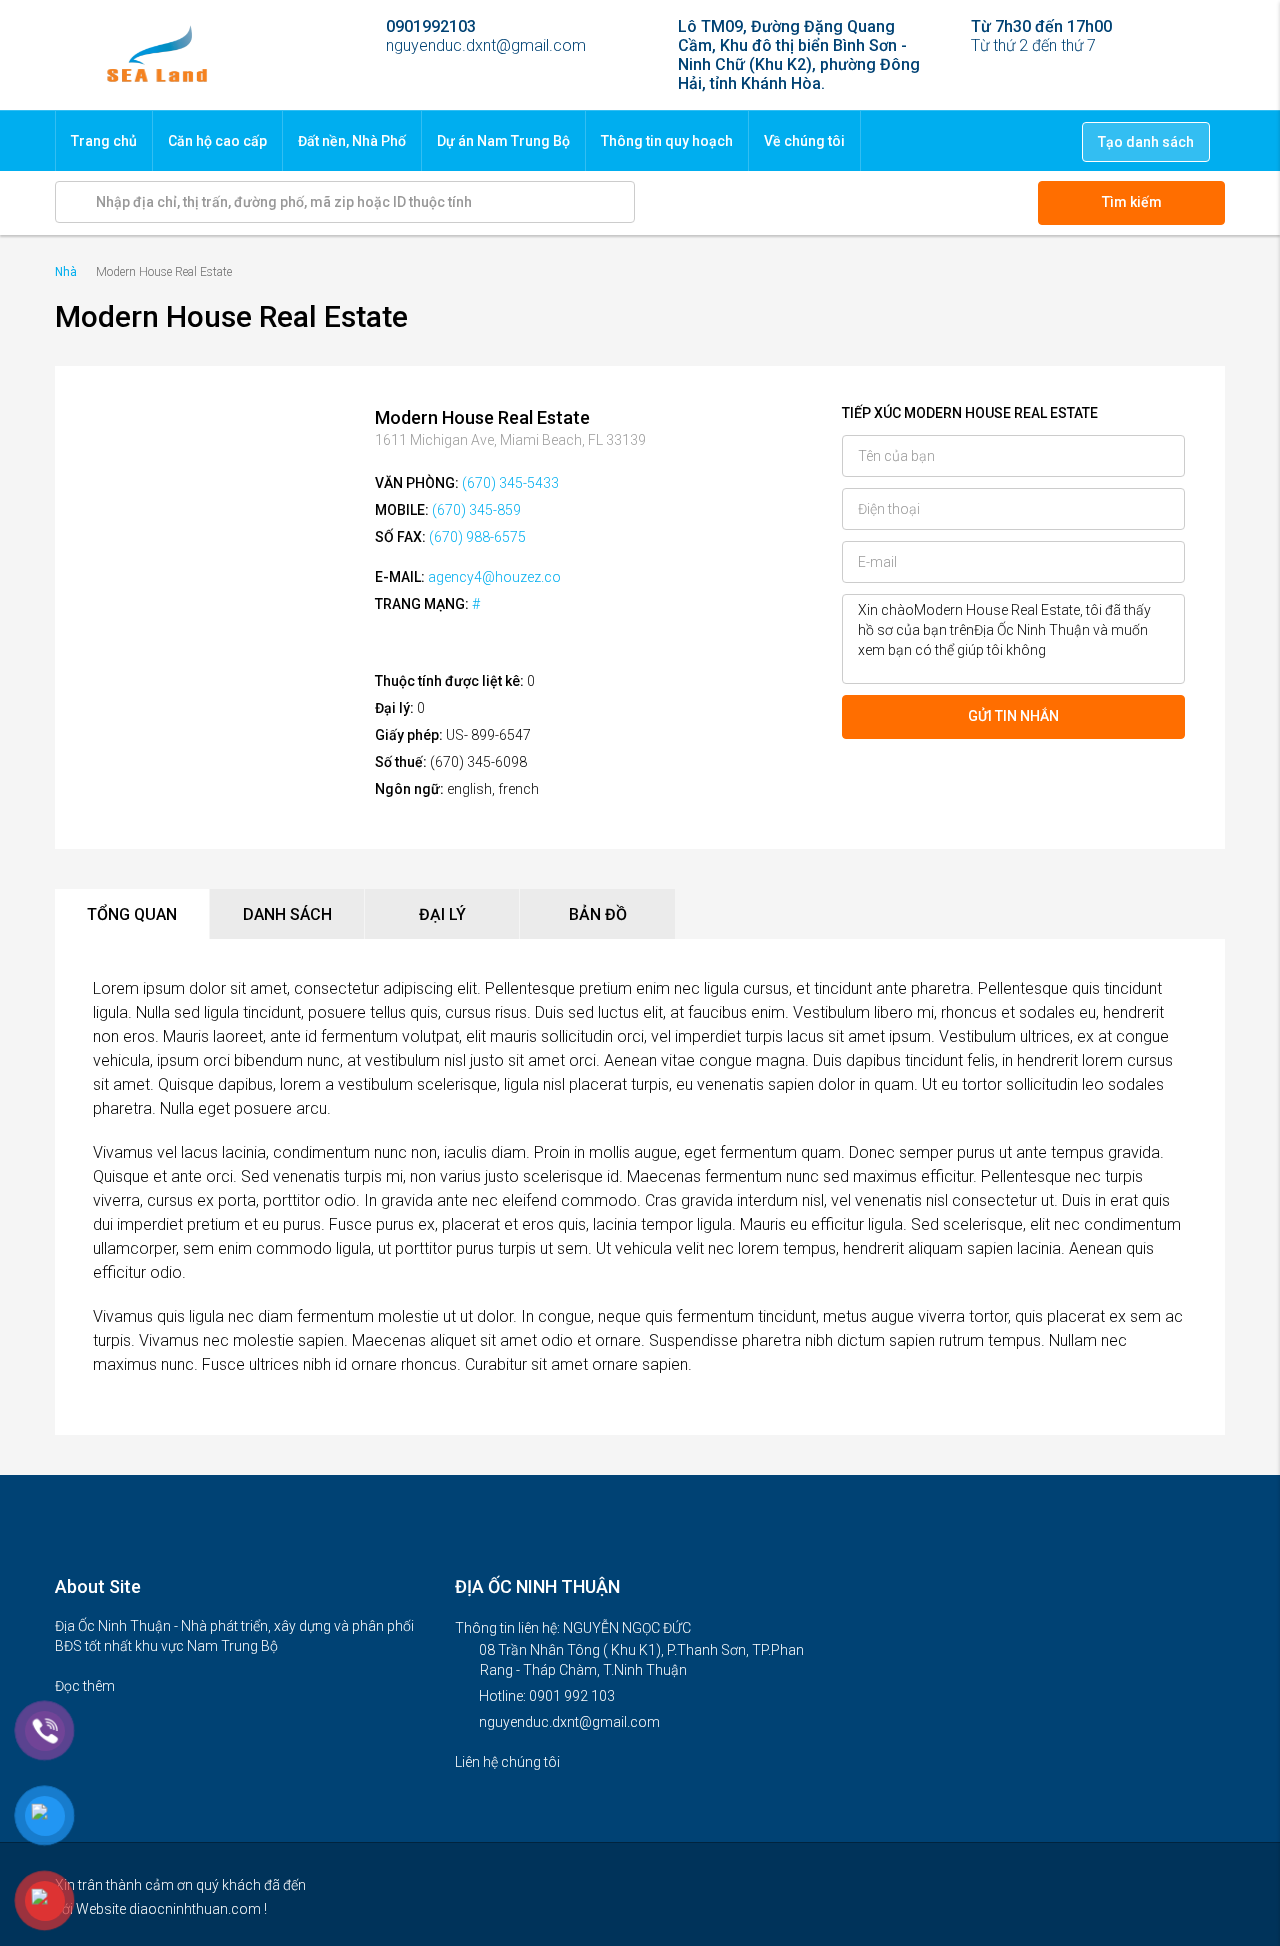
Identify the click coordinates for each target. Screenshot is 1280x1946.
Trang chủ (104, 141)
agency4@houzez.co (494, 577)
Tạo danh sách (1146, 142)
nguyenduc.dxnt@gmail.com (569, 1722)
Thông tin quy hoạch (667, 141)
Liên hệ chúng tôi (509, 1762)
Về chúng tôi (804, 141)
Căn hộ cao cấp (217, 141)
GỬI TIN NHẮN (1013, 716)
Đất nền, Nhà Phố (352, 141)
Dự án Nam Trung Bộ (503, 141)
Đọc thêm (86, 1686)
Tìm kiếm (1132, 202)
